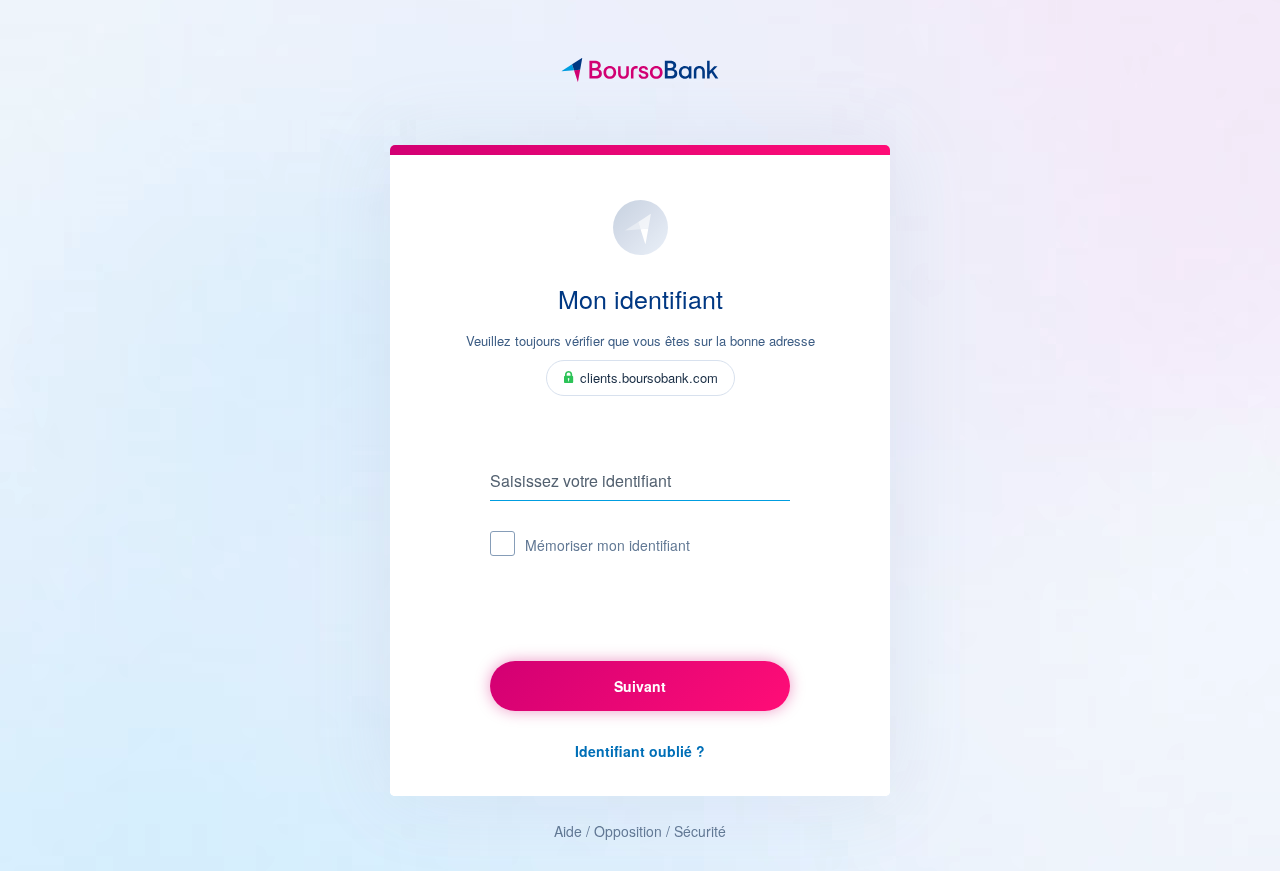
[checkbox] (502, 543)
